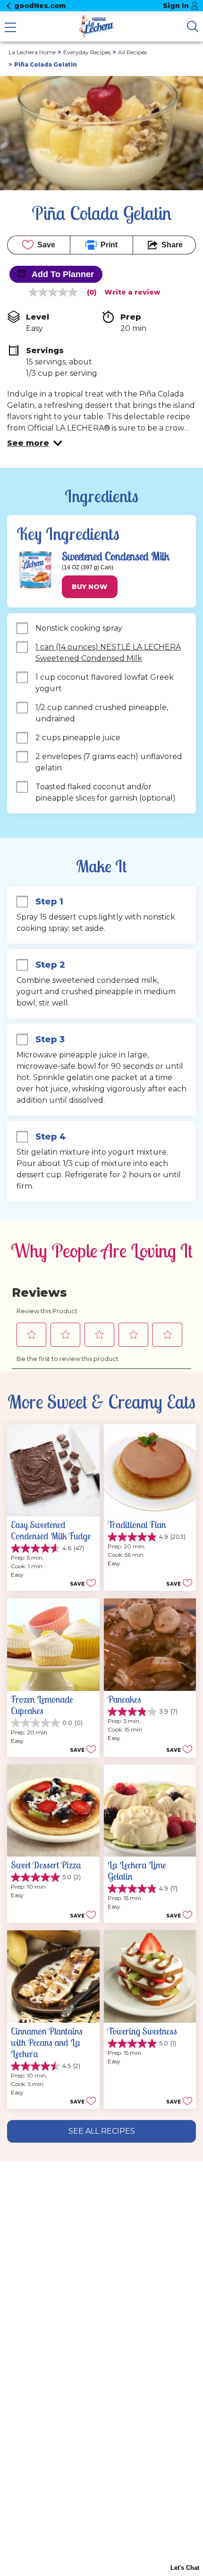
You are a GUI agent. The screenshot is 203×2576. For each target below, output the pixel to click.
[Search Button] (193, 26)
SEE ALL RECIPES (102, 2131)
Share (172, 245)
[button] (35, 443)
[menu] (10, 28)
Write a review (132, 292)
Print (109, 245)
